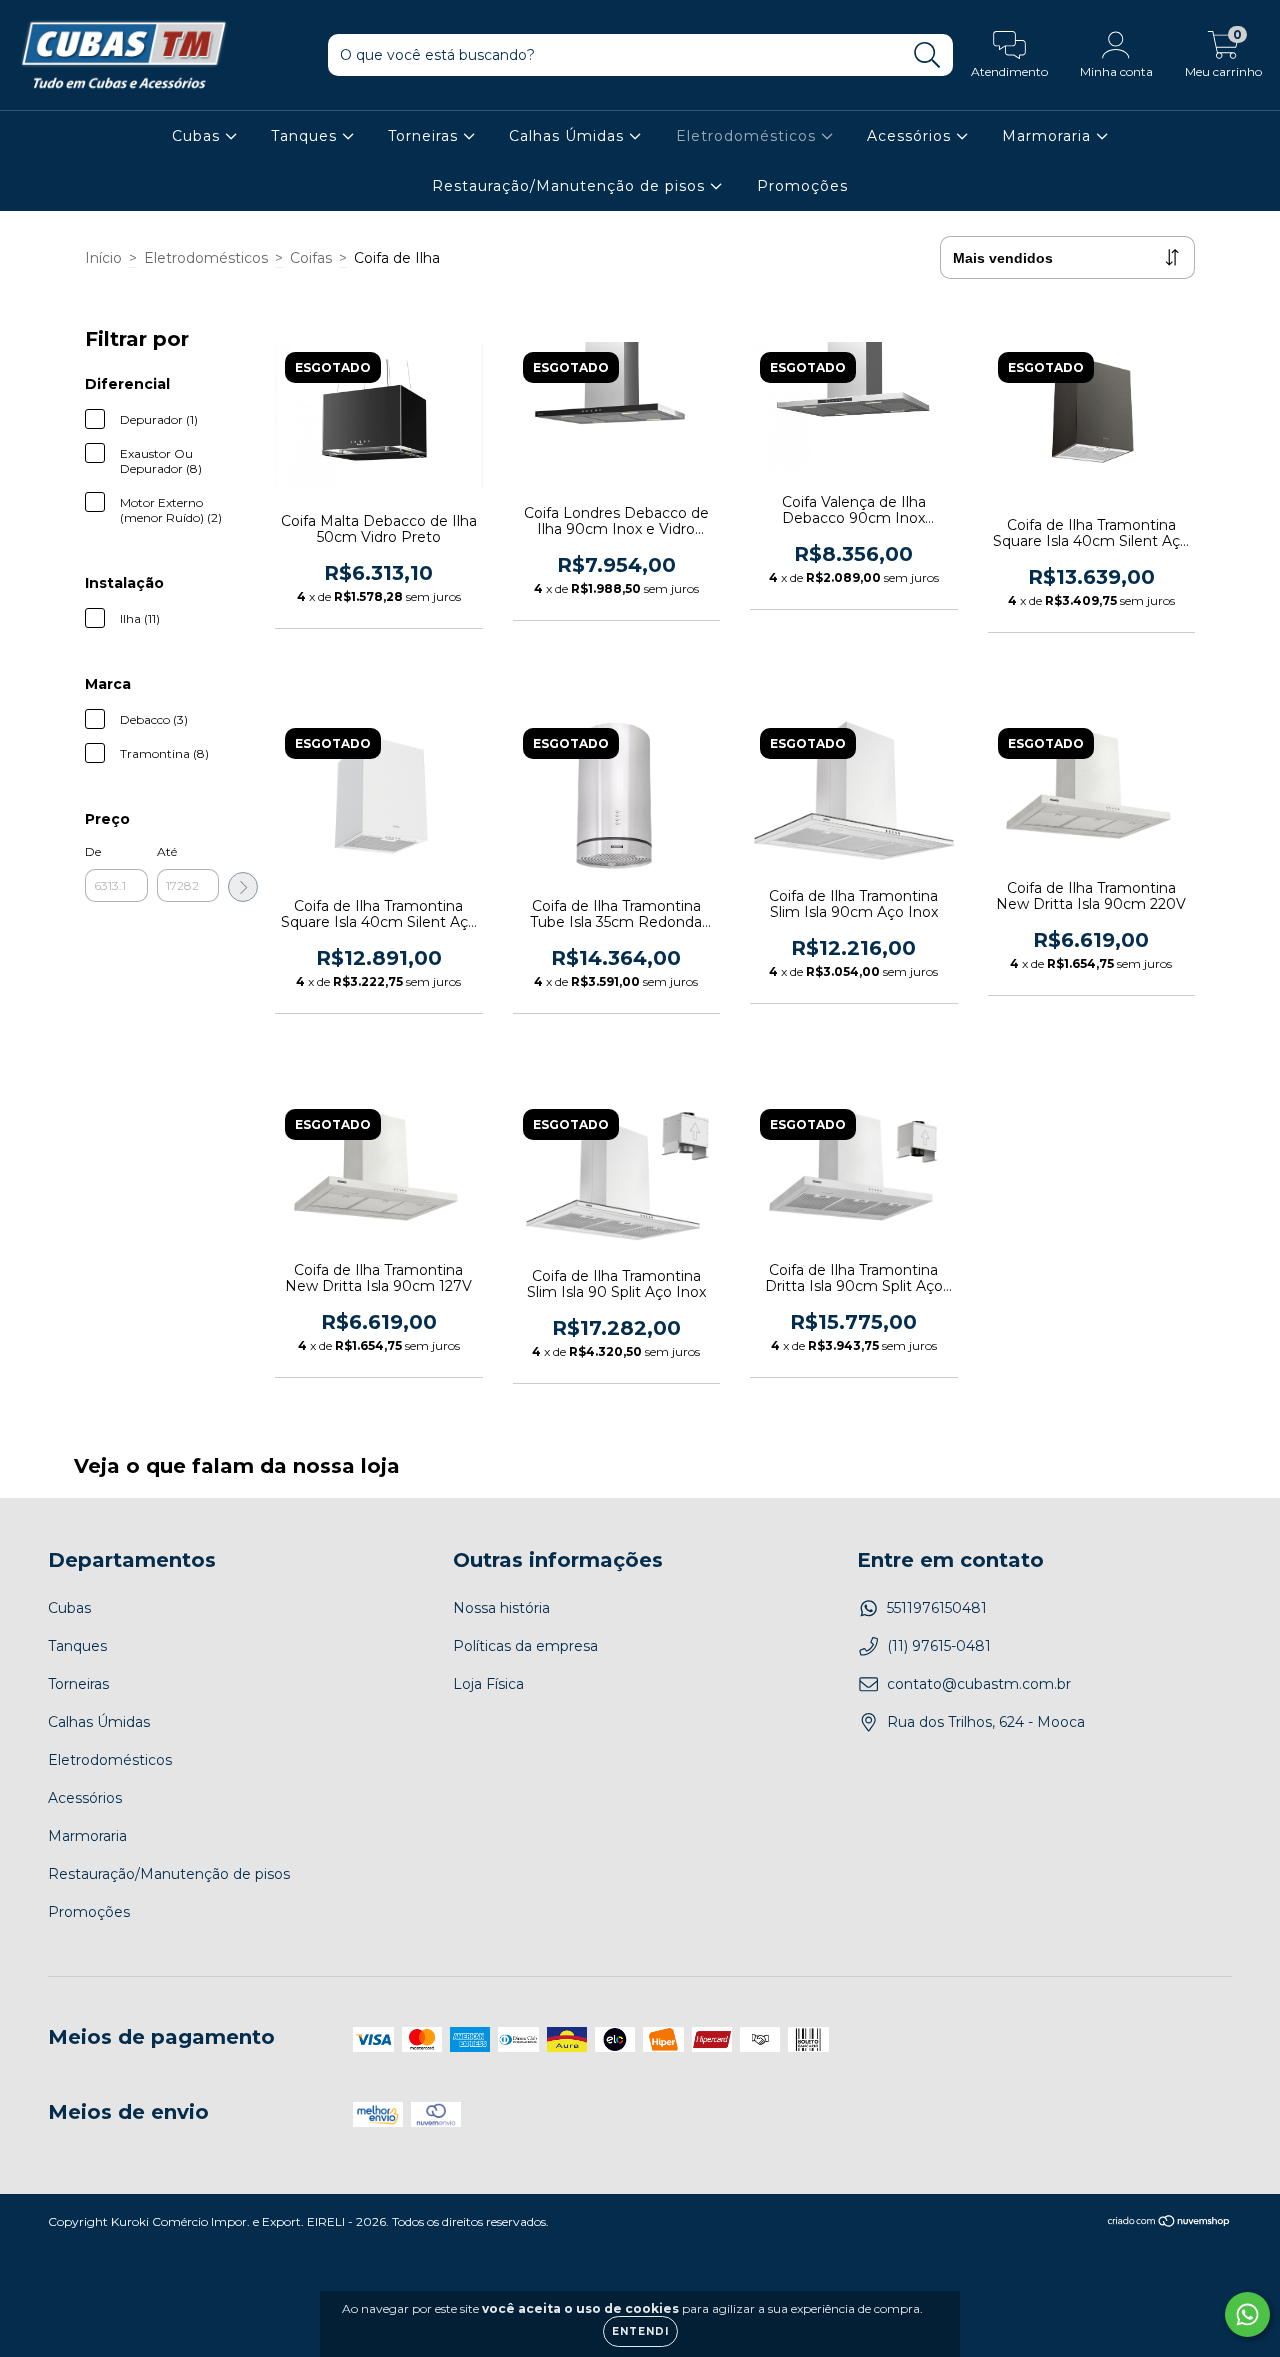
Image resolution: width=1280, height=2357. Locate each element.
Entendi (640, 2331)
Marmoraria (1049, 136)
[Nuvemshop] (1169, 2223)
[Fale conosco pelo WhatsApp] (1247, 2314)
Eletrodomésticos (748, 136)
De (93, 851)
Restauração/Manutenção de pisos (571, 186)
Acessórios (911, 136)
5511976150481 (937, 1608)
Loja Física (488, 1684)
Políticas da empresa (525, 1646)
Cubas (198, 136)
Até (167, 851)
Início (103, 258)
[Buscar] (927, 55)
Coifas (311, 258)
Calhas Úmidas (569, 136)
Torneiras (425, 136)
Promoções (802, 186)
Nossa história (501, 1608)
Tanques (306, 136)
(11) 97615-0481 (939, 1646)
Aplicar (243, 887)
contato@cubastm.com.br (979, 1684)
